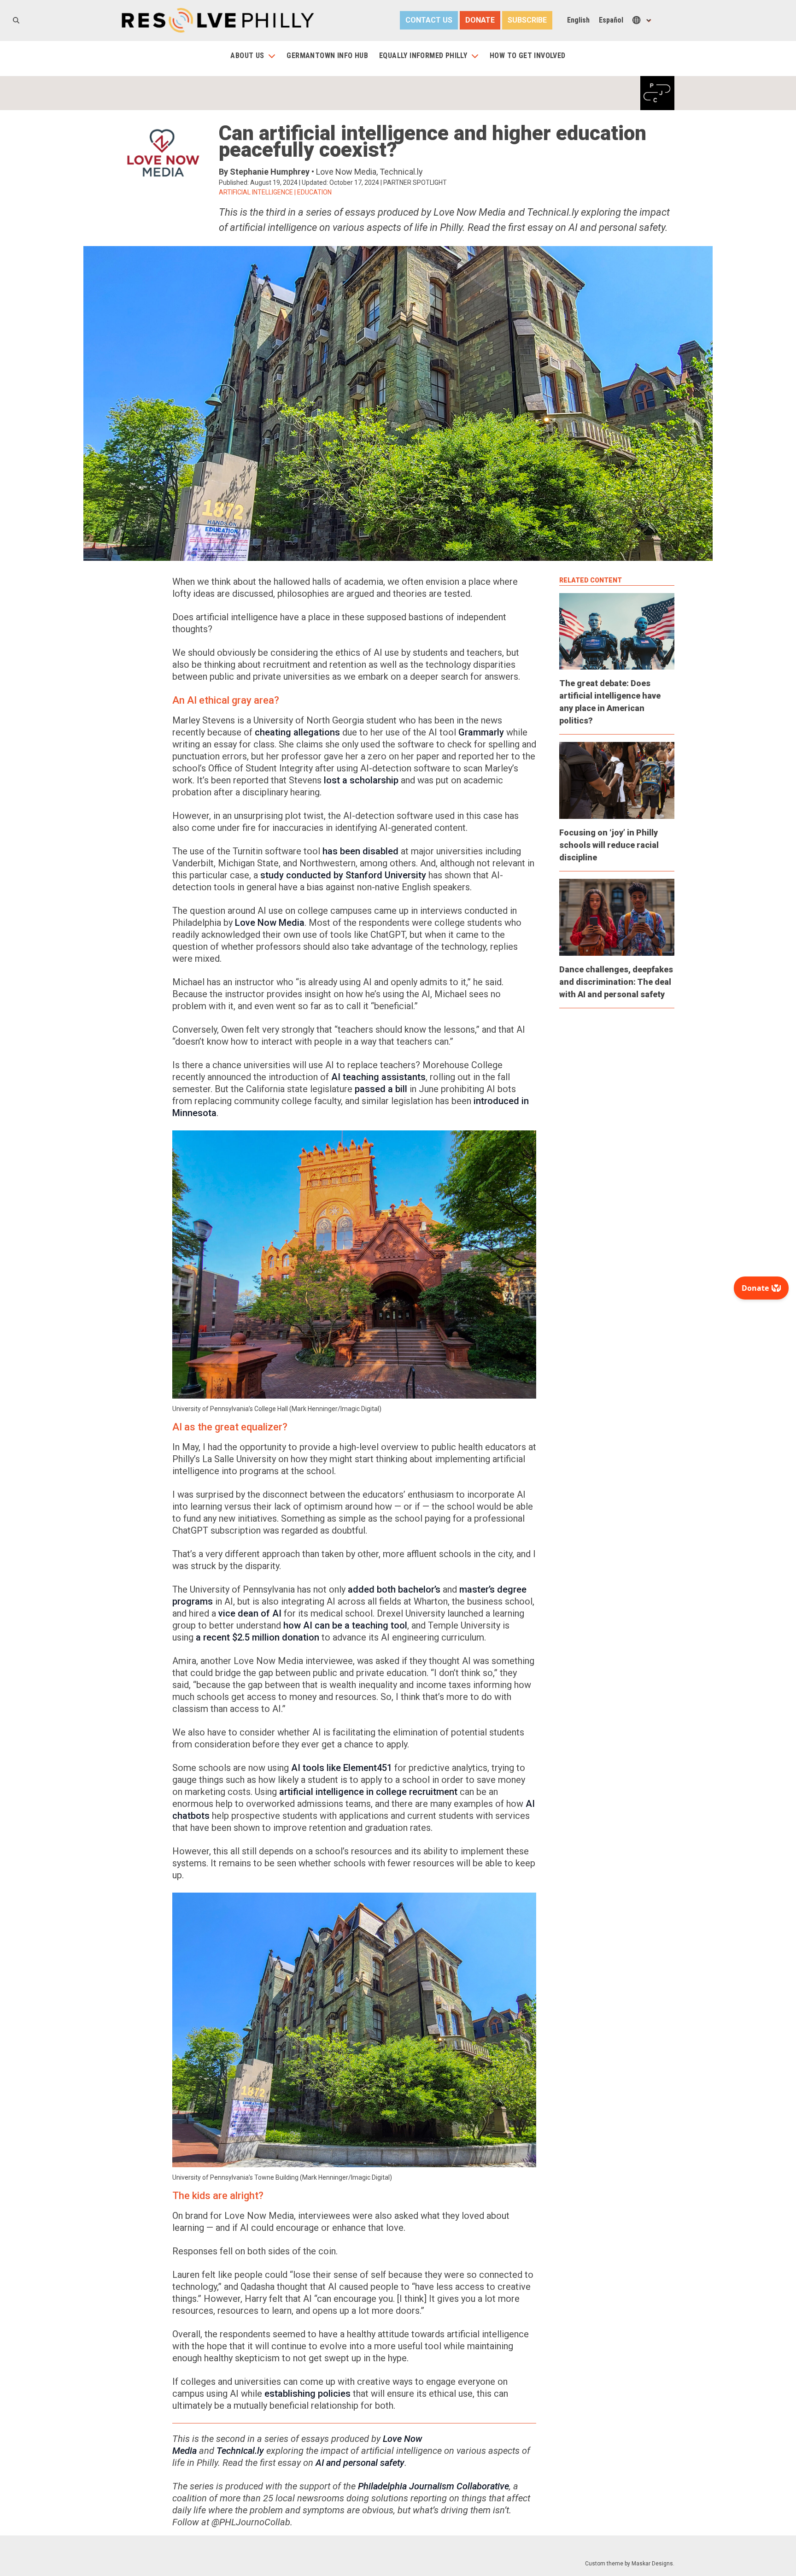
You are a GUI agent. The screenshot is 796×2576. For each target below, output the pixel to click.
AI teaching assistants (378, 1077)
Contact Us (429, 20)
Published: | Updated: (299, 182)
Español (611, 20)
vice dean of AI (250, 1613)
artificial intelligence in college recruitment (368, 1792)
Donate (480, 20)
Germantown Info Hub (327, 56)
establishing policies (307, 2394)
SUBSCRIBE (527, 20)
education (314, 192)
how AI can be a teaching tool (345, 1625)
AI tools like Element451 (342, 1768)
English (578, 20)
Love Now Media (270, 923)
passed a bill (381, 1089)
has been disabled (360, 851)
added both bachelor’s (394, 1589)
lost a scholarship (361, 780)
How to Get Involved (528, 56)
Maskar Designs (652, 2564)
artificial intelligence (256, 192)
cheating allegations (297, 732)
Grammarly (481, 732)
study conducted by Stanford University (343, 875)
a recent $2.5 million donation (258, 1637)
